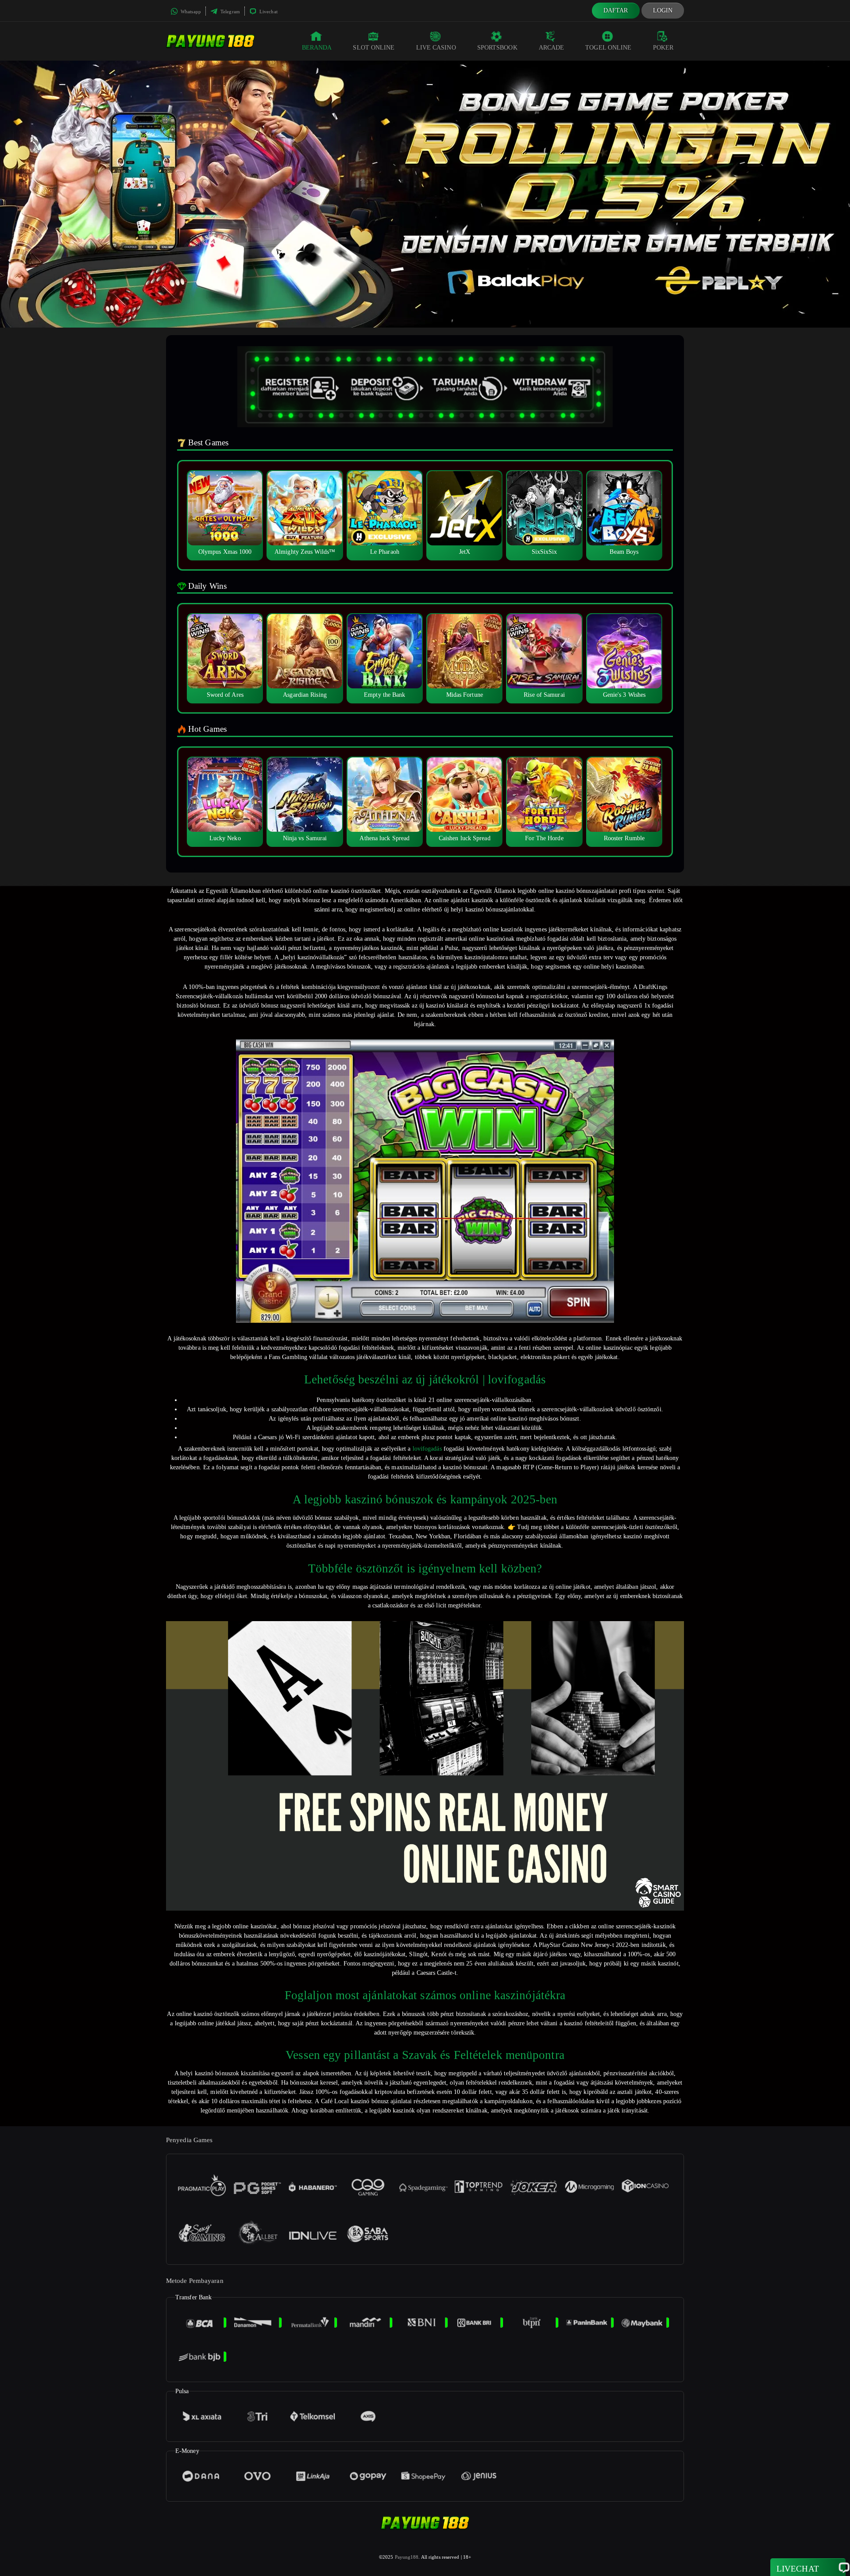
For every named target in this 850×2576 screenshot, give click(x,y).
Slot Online (374, 48)
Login (663, 10)
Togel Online (608, 48)
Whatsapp (190, 12)
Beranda (317, 48)
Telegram (230, 12)
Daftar (616, 10)
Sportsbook (497, 48)
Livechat (268, 12)
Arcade (552, 48)
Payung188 (407, 2557)
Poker (663, 48)
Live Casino (436, 48)
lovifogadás (427, 1449)
